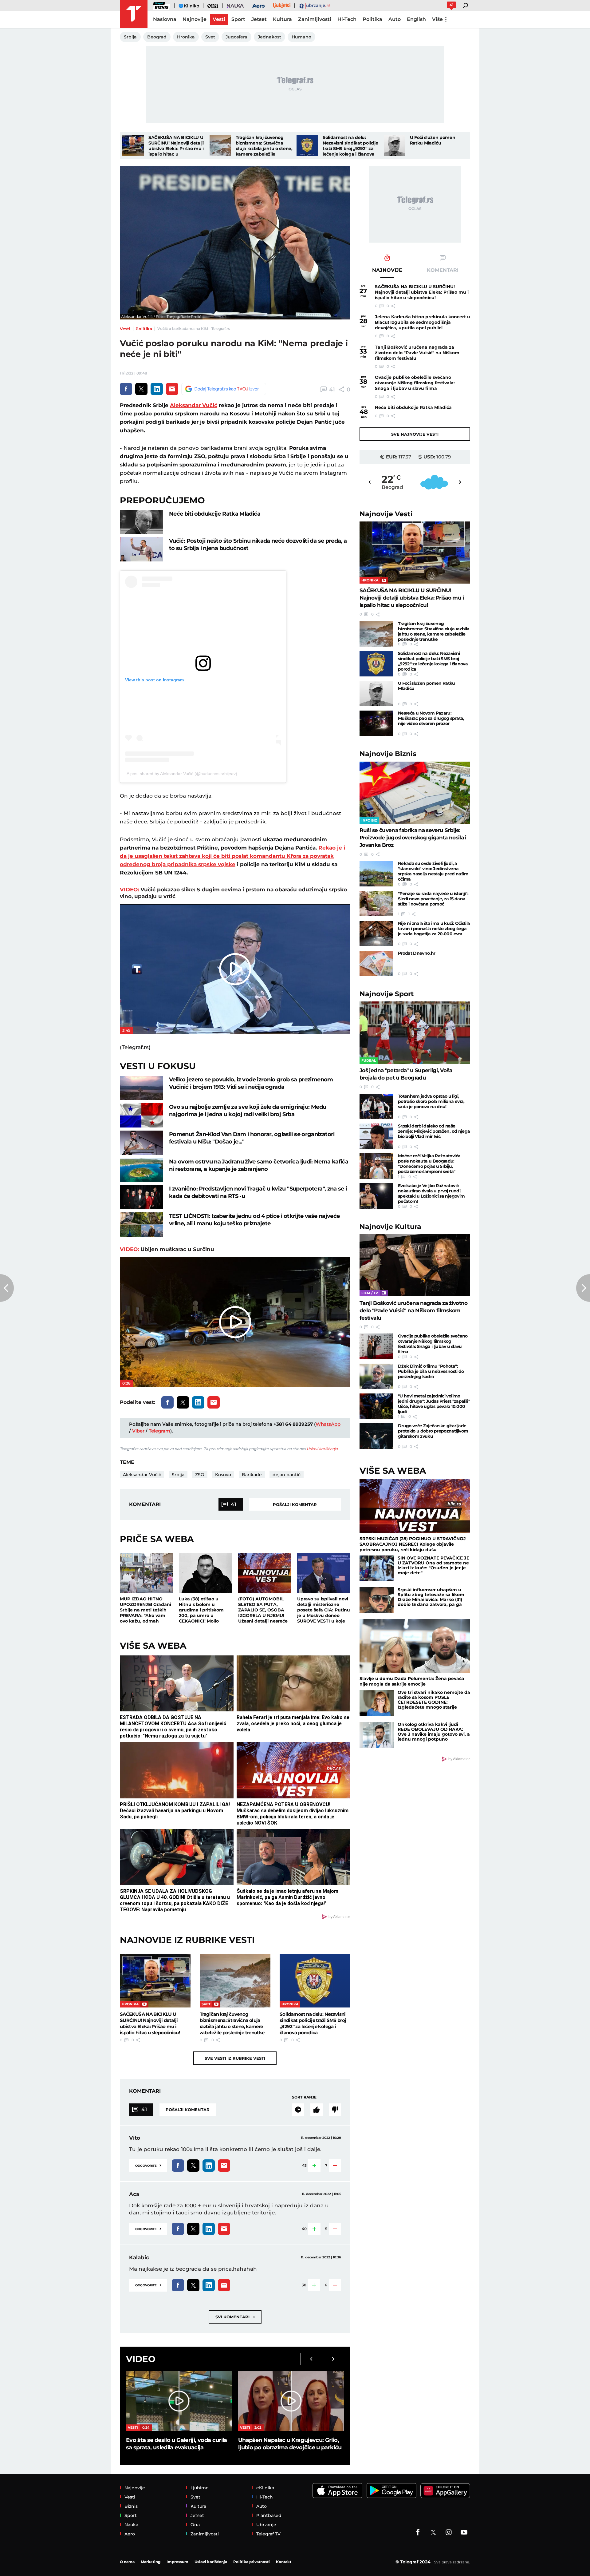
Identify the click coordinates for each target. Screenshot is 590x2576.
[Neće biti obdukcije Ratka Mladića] (141, 522)
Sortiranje (304, 2097)
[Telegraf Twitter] (433, 2532)
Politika (144, 329)
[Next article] (583, 1288)
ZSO (200, 1475)
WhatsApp (328, 1424)
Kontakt (284, 2562)
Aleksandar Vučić (194, 405)
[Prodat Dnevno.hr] (376, 963)
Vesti (125, 329)
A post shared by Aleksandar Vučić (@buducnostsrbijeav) (182, 774)
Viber (138, 1431)
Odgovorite (148, 2165)
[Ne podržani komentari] (335, 2110)
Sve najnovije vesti (415, 434)
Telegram (159, 1431)
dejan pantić (287, 1475)
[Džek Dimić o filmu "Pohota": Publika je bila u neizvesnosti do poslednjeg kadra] (376, 1376)
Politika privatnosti (252, 2562)
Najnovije (386, 514)
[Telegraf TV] (464, 2532)
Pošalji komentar (295, 1504)
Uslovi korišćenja (322, 1449)
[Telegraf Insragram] (449, 2532)
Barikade (252, 1475)
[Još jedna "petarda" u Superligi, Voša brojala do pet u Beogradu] (415, 1033)
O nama (127, 2562)
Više (437, 19)
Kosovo (223, 1475)
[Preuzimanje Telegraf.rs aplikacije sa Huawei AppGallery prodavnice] (445, 2491)
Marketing (151, 2562)
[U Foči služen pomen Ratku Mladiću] (395, 145)
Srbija (178, 1475)
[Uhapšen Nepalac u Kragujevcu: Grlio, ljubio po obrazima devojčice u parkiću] (291, 2401)
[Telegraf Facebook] (418, 2532)
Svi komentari (235, 2317)
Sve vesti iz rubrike (235, 2058)
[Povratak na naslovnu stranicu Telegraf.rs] (134, 14)
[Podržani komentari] (317, 2110)
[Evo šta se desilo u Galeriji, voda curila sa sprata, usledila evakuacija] (179, 2401)
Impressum (177, 2562)
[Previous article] (7, 1288)
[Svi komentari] (298, 2110)
